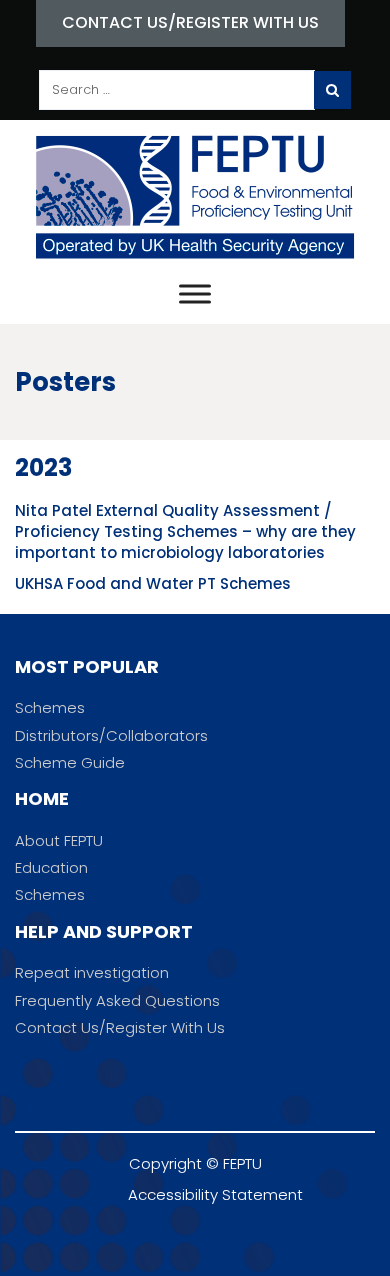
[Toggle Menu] (195, 293)
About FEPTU (59, 840)
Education (51, 867)
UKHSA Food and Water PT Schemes (153, 583)
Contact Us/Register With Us (190, 22)
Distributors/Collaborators (111, 735)
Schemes (50, 707)
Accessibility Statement (215, 1194)
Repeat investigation (92, 972)
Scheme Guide (70, 762)
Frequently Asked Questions (117, 1000)
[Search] (332, 90)
